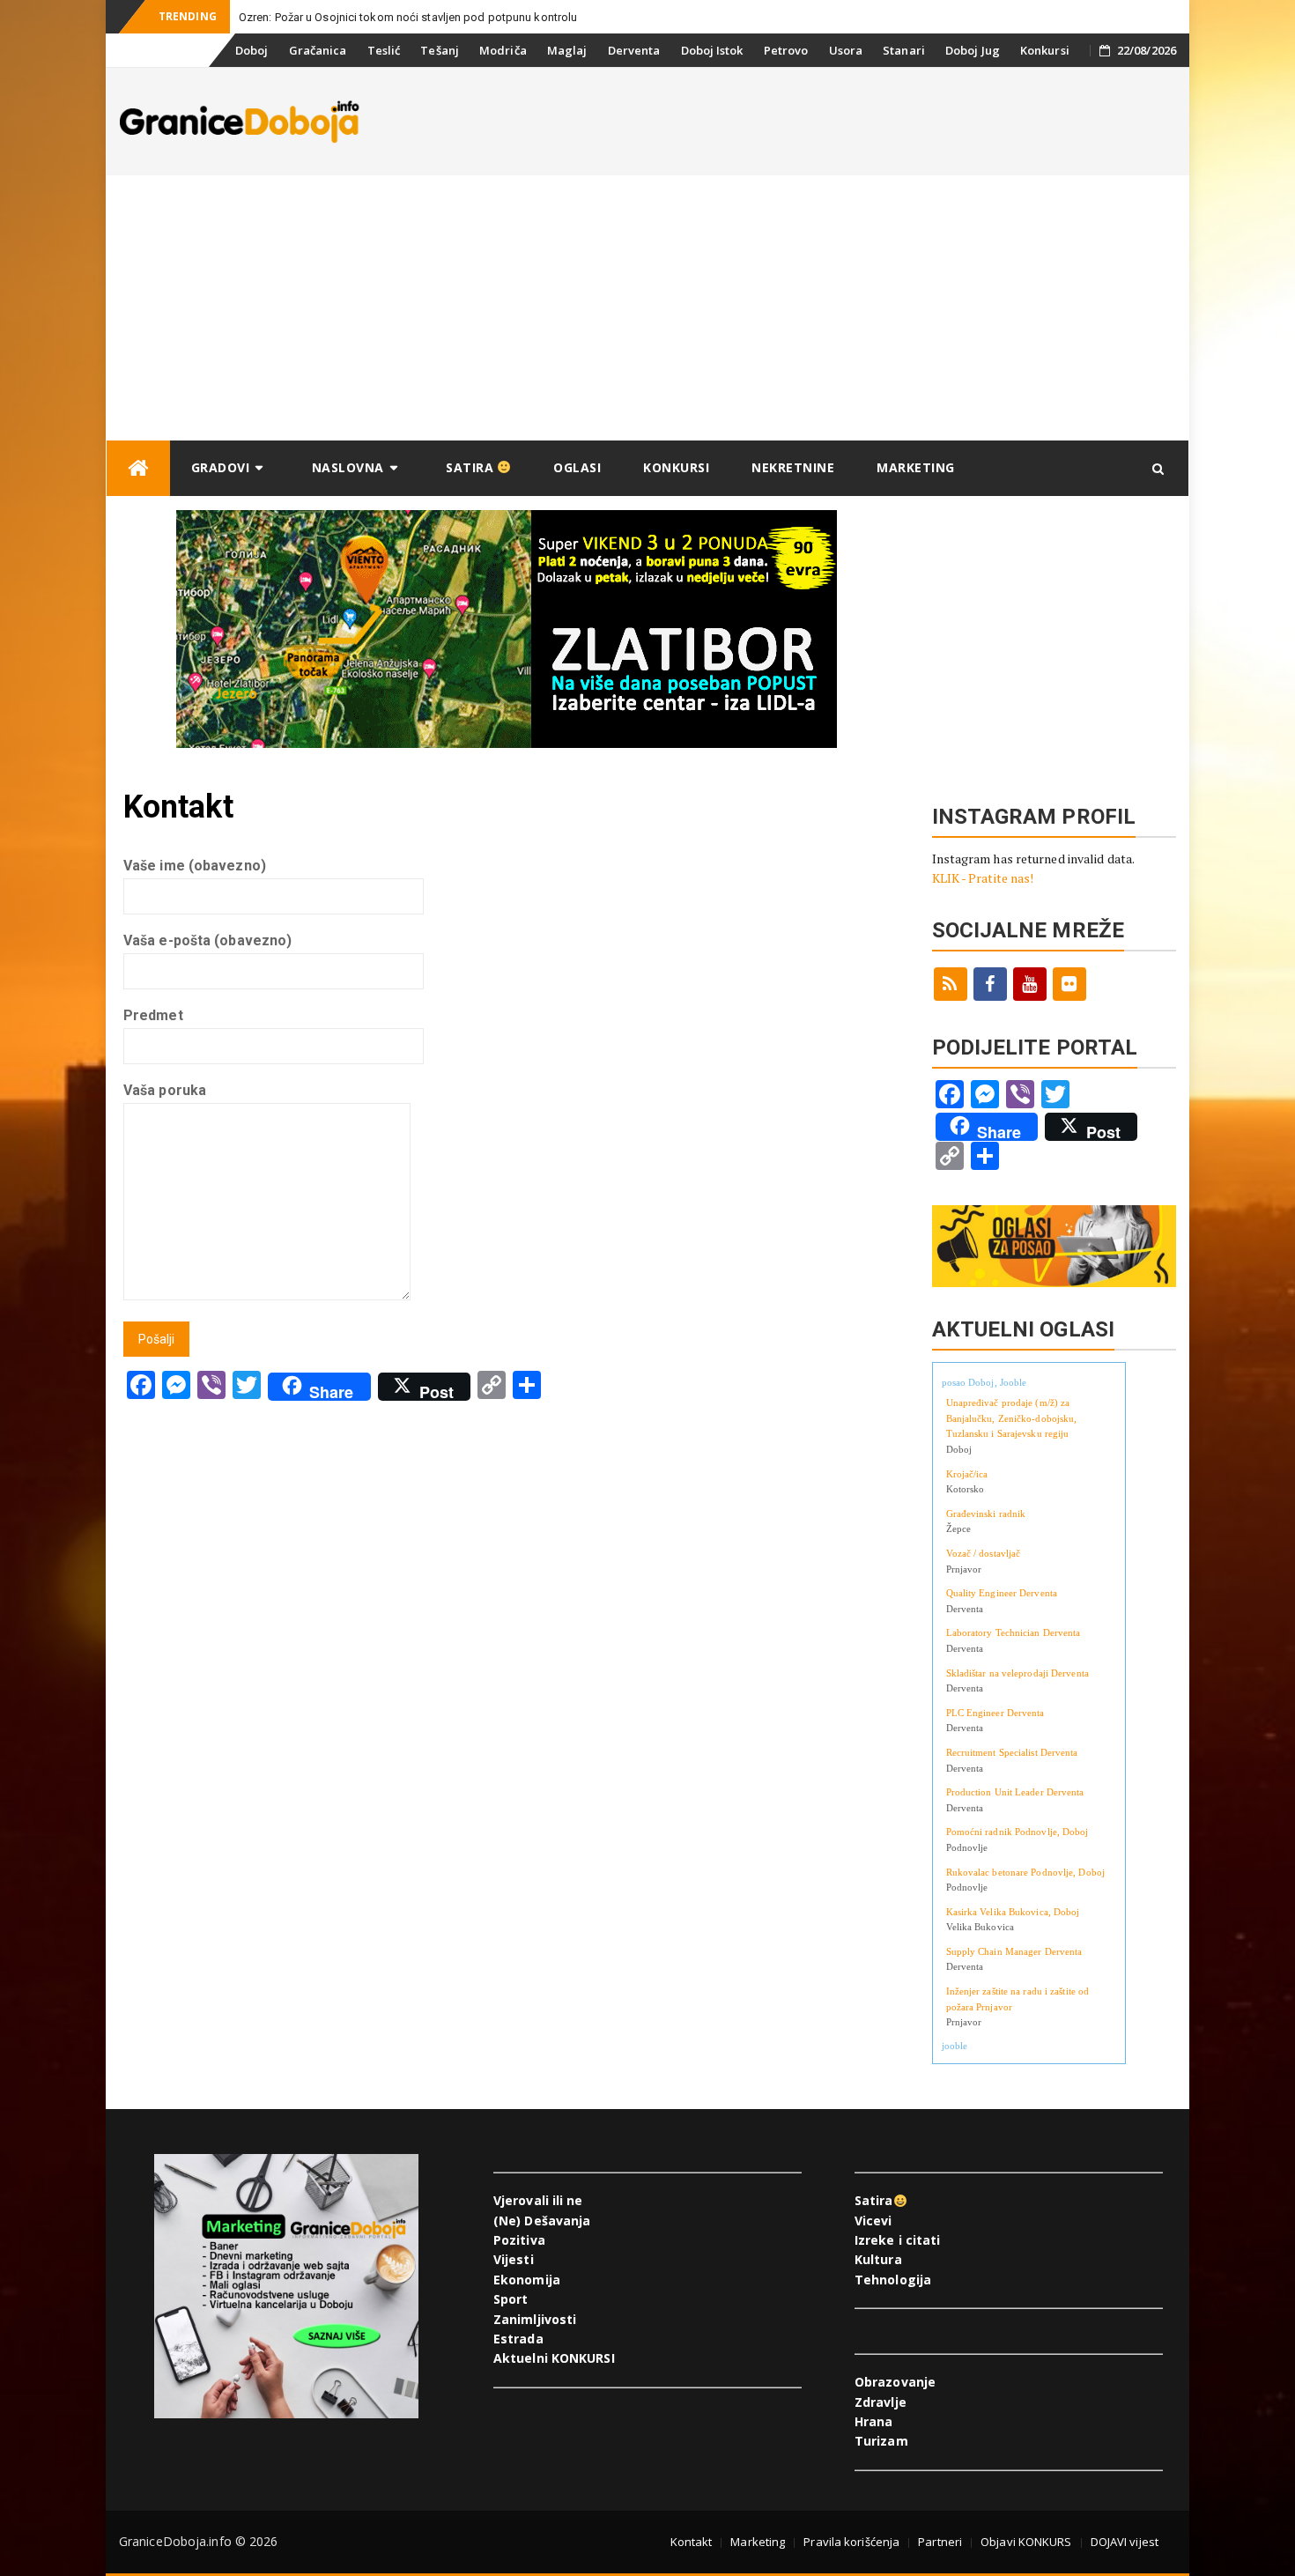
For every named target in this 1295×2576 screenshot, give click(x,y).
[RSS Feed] (951, 984)
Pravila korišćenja (851, 2542)
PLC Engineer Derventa (995, 1713)
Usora (846, 50)
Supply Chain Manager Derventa (1014, 1951)
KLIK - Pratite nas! (983, 878)
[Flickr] (1069, 984)
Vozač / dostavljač (984, 1553)
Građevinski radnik (986, 1514)
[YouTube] (1030, 984)
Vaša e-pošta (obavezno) (207, 940)
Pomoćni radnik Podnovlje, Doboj (1017, 1832)
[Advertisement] (647, 307)
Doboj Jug (973, 50)
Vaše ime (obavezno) (195, 866)
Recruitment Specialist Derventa (1012, 1752)
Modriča (503, 50)
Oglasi (577, 467)
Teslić (384, 50)
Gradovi (221, 467)
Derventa (634, 50)
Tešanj (440, 50)
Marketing (916, 467)
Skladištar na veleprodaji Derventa (1017, 1673)
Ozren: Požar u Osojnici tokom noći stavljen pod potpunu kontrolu (408, 17)
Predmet (153, 1015)
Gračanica (318, 50)
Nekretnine (793, 467)
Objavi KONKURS (1026, 2542)
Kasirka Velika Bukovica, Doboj (1013, 1912)
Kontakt (692, 2542)
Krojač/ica (967, 1474)
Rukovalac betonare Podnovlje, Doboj (1026, 1872)
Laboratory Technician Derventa (1014, 1632)
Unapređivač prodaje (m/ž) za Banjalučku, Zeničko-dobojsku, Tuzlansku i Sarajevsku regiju (1012, 1418)
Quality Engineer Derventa (1002, 1593)
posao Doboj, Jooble (984, 1382)
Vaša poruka (165, 1090)
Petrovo (786, 50)
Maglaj (567, 50)
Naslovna (348, 467)
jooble (955, 2046)
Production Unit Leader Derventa (1015, 1792)
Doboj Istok (712, 50)
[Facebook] (990, 984)
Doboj (252, 50)
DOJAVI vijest (1125, 2542)
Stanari (904, 50)
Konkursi (1045, 50)
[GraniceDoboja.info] (138, 468)
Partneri (940, 2542)
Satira (472, 467)
